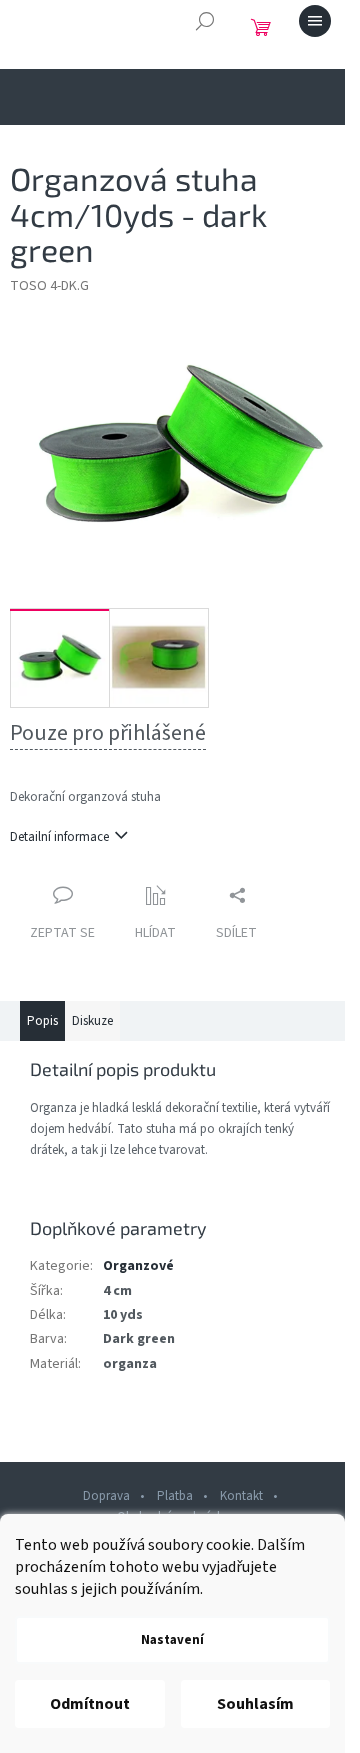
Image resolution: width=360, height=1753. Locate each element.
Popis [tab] (42, 1021)
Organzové (138, 1266)
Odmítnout (90, 1704)
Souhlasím (255, 1704)
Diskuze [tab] (92, 1021)
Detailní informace (59, 837)
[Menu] (315, 21)
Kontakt (241, 1496)
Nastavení (172, 1640)
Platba (175, 1496)
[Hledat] (205, 21)
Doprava (106, 1496)
